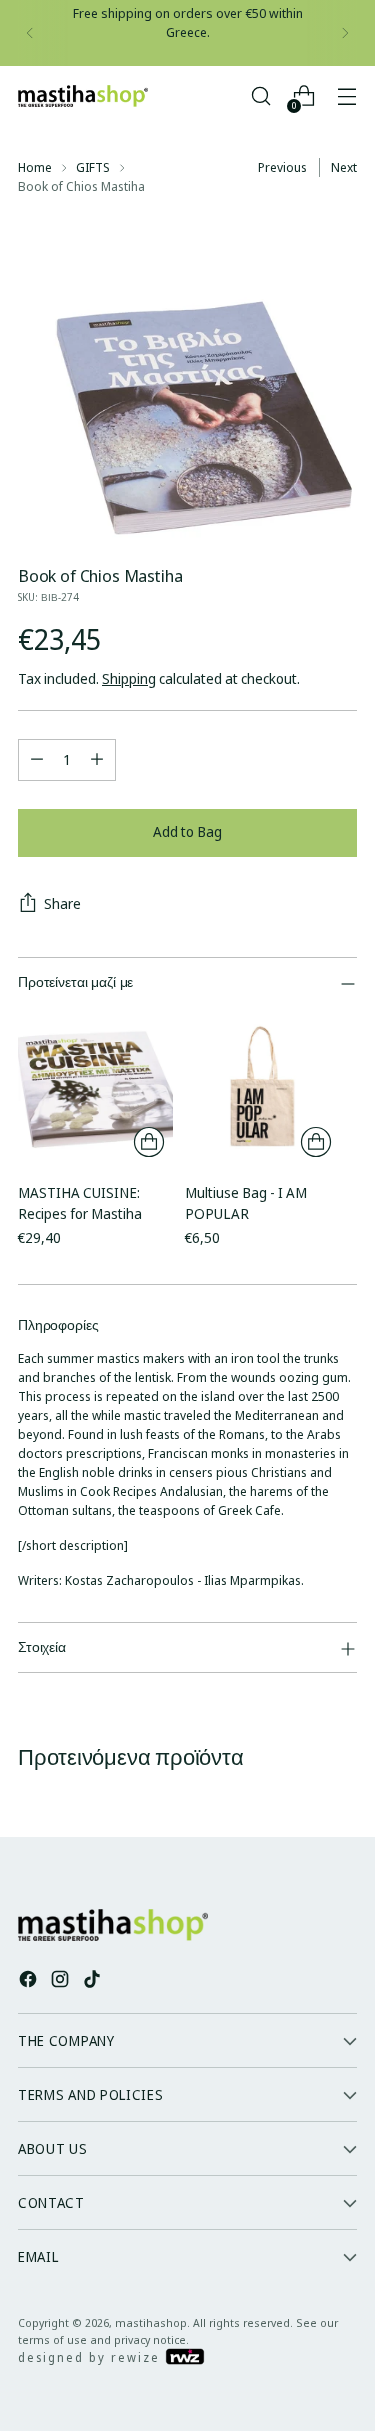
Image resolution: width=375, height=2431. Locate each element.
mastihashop (151, 2322)
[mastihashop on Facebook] (30, 1981)
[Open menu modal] (346, 96)
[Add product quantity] (97, 760)
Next (344, 167)
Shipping (129, 678)
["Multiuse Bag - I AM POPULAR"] (262, 1088)
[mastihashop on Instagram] (62, 1981)
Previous (282, 167)
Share (62, 903)
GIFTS (93, 167)
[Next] (345, 33)
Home (35, 167)
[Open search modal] (260, 96)
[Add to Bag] (149, 1142)
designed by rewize (91, 2357)
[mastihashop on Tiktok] (94, 1981)
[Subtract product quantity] (37, 760)
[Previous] (30, 33)
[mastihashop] (83, 96)
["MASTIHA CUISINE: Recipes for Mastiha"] (95, 1088)
